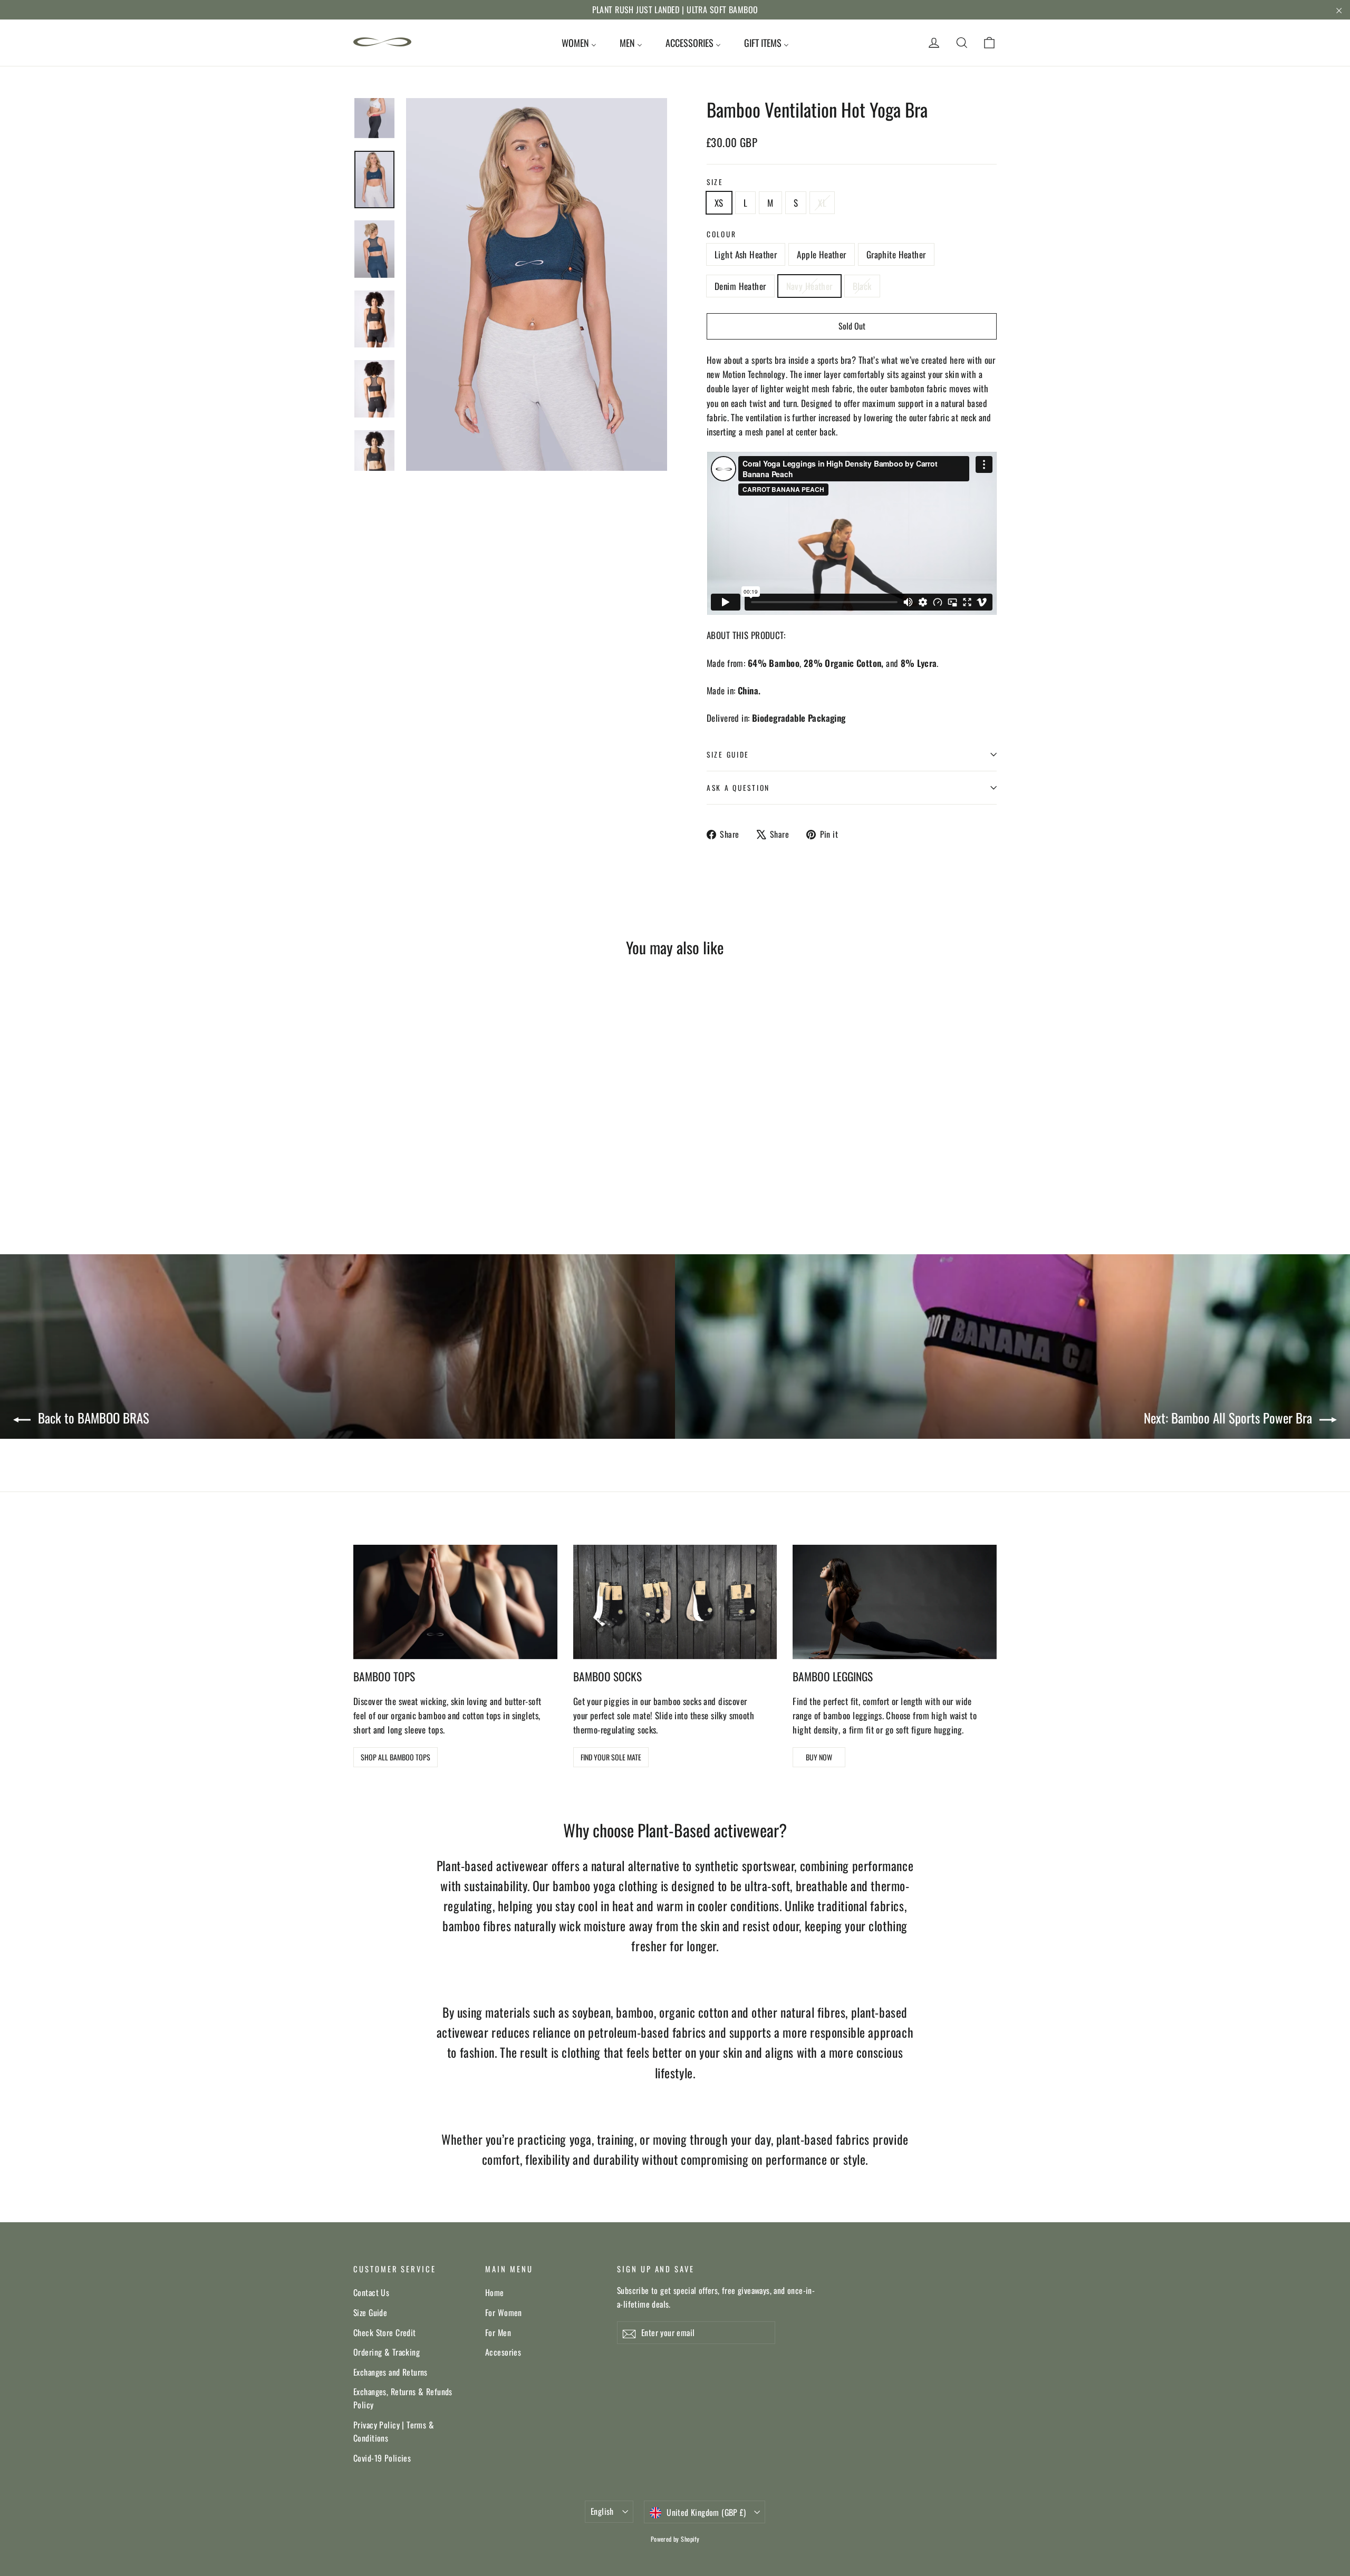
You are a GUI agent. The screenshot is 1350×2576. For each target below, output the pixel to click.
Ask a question (738, 788)
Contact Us (371, 2292)
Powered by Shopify (675, 2539)
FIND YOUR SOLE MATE (611, 1757)
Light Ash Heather (746, 254)
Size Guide (370, 2312)
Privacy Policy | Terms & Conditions (394, 2431)
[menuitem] (579, 43)
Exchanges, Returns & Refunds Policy (403, 2398)
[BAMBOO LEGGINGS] (895, 1602)
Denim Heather (740, 286)
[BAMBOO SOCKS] (675, 1602)
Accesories (503, 2352)
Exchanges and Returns (390, 2372)
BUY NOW (819, 1757)
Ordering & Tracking (387, 2352)
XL (822, 203)
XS (719, 203)
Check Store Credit (385, 2332)
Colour (721, 234)
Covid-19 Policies (382, 2458)
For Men (498, 2332)
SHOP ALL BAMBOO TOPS (396, 1757)
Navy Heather (809, 286)
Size (715, 182)
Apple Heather (822, 254)
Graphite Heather (896, 254)
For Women (504, 2312)
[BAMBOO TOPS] (455, 1602)
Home (495, 2292)
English (602, 2511)
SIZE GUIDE (728, 754)
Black (862, 286)
